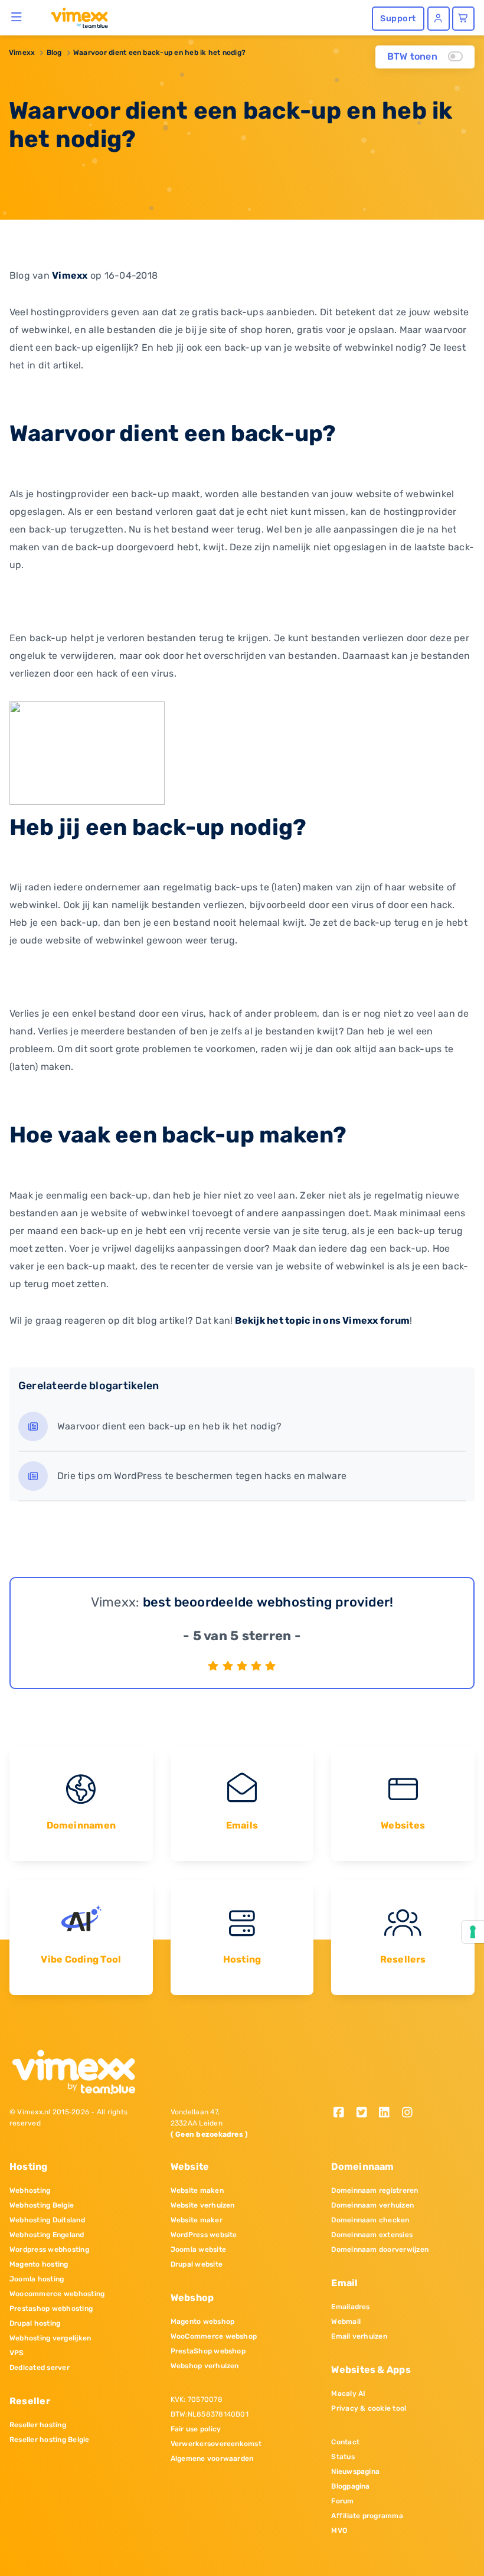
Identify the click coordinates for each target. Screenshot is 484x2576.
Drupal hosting (35, 2323)
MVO (339, 2531)
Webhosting (30, 2190)
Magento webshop (203, 2322)
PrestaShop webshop (208, 2351)
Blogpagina (350, 2486)
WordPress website (204, 2235)
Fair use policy (196, 2429)
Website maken (197, 2190)
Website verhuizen (203, 2205)
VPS (17, 2353)
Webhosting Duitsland (47, 2220)
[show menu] (17, 17)
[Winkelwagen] (463, 19)
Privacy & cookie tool (369, 2408)
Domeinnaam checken (370, 2220)
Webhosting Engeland (47, 2235)
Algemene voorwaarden (212, 2459)
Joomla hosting (37, 2279)
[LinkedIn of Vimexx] (389, 2113)
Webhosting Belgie (42, 2205)
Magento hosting (39, 2264)
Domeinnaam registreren (375, 2190)
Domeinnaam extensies (372, 2235)
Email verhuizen (359, 2336)
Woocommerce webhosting (57, 2294)
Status (343, 2457)
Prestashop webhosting (51, 2309)
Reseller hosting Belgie (50, 2440)
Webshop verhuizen (205, 2366)
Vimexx (22, 53)
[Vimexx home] (75, 17)
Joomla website (198, 2249)
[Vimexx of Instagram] (411, 2113)
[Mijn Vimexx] (439, 19)
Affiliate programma (367, 2516)
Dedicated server (40, 2368)
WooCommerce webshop (214, 2336)
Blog (54, 53)
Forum (342, 2501)
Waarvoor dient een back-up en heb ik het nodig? (159, 53)
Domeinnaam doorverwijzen (380, 2249)
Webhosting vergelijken (50, 2338)
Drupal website (197, 2264)
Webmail (346, 2322)
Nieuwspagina (355, 2471)
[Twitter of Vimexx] (366, 2113)
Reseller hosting (38, 2425)
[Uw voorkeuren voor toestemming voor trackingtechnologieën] (473, 1932)
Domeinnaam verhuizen (372, 2205)
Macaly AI (348, 2394)
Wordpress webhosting (49, 2249)
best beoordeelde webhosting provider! (268, 1602)
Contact (345, 2442)
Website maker (197, 2220)
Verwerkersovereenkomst (216, 2444)
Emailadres (350, 2307)
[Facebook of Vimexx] (343, 2113)
